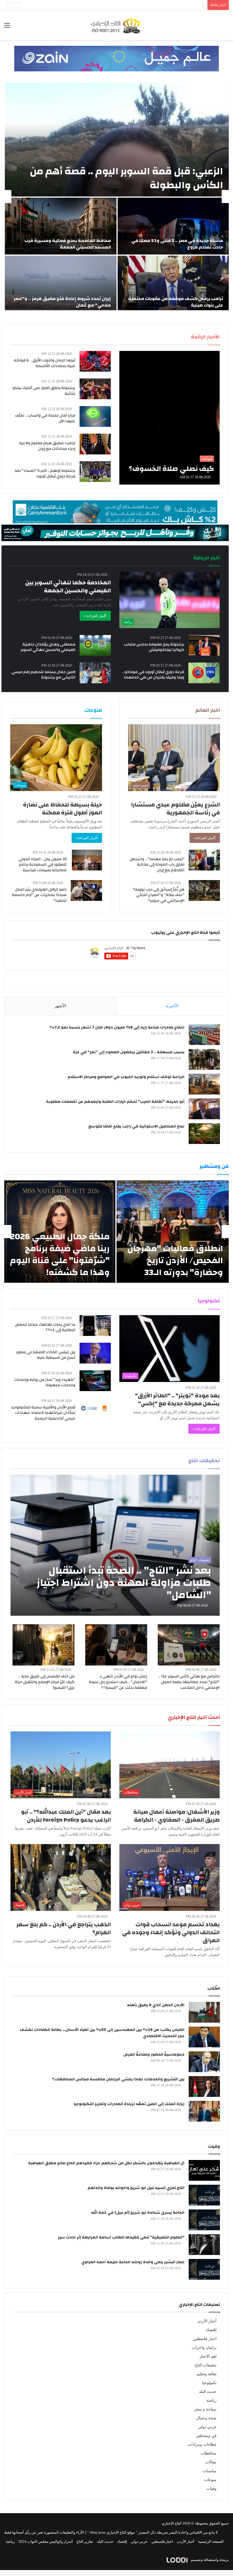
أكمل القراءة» (205, 838)
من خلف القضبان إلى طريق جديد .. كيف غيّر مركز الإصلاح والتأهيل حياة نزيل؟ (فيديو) (45, 1682)
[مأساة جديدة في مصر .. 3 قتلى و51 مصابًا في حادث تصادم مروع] (173, 226)
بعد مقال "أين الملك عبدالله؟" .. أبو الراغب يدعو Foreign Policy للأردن (66, 1816)
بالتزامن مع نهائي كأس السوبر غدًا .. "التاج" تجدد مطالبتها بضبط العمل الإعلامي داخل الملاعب (189, 1682)
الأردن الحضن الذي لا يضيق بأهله (156, 2005)
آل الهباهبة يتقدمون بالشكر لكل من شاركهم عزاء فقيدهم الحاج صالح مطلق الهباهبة (106, 2163)
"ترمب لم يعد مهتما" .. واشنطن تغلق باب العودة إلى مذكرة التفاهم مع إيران (157, 865)
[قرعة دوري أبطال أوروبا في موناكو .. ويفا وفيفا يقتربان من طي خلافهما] (204, 673)
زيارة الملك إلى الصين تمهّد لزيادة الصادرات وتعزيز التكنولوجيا (129, 2104)
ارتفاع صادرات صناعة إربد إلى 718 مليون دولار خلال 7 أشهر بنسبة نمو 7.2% (117, 1027)
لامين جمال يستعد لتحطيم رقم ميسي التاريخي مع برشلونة (43, 675)
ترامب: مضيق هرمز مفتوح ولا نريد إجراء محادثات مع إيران (47, 446)
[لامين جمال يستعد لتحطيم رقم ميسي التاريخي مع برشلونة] (95, 673)
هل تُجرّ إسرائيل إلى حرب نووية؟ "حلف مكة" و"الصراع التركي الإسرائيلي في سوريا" (159, 895)
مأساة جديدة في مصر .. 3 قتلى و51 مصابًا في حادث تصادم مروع (177, 244)
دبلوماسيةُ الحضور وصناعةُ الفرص (154, 2054)
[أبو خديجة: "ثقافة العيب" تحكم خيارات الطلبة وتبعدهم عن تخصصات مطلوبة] (204, 1109)
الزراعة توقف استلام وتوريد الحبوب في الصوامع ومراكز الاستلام (126, 1077)
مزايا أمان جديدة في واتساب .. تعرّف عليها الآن (45, 418)
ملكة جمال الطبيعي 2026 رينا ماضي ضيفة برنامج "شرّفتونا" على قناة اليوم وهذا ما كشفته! (60, 1254)
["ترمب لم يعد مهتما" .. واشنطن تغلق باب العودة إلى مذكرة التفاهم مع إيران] (204, 860)
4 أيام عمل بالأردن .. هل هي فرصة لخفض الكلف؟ (167, 5)
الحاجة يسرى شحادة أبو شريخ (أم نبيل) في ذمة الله (138, 2213)
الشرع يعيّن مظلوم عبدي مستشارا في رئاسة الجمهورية (175, 809)
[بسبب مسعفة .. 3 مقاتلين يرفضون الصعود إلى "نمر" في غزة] (204, 1059)
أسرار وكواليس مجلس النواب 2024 (46, 2541)
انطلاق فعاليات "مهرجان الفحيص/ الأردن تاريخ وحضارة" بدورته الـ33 (175, 1260)
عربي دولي (207, 2427)
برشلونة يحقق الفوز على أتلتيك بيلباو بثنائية (44, 391)
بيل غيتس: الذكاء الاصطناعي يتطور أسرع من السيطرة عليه (46, 1355)
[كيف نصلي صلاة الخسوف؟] (169, 418)
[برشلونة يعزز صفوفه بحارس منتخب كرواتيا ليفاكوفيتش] (204, 645)
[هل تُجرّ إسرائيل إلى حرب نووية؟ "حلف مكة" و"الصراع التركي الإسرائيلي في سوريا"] (204, 890)
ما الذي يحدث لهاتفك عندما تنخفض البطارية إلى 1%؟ (45, 1327)
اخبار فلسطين (205, 2339)
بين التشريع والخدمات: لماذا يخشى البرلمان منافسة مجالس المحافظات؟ (118, 2079)
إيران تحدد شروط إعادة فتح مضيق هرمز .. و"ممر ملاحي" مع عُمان (62, 302)
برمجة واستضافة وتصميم (209, 2560)
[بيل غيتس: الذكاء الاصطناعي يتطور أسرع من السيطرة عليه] (95, 1353)
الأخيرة (172, 1006)
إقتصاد (211, 2330)
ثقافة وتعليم (207, 2374)
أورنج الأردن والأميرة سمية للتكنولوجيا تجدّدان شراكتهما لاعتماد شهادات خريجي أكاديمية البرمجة (43, 1413)
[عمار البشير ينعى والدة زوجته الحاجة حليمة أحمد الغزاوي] (204, 2269)
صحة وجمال (206, 2418)
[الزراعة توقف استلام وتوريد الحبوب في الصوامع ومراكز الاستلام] (204, 1084)
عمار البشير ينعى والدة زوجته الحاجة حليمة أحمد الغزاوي (133, 2262)
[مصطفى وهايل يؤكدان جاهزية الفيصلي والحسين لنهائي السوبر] (95, 645)
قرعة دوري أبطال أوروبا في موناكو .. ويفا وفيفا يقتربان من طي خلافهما (153, 675)
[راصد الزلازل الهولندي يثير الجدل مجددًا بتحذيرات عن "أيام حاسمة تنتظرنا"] (86, 890)
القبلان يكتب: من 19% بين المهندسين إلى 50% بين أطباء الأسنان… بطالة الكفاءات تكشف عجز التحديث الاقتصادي (102, 2033)
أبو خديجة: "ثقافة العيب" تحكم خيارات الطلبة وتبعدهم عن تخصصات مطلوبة (115, 1102)
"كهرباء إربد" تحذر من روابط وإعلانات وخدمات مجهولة (45, 1383)
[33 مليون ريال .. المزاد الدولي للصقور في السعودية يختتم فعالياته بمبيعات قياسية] (87, 860)
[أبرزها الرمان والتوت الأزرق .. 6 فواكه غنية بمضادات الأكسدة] (95, 361)
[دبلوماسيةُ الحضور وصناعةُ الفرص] (204, 2062)
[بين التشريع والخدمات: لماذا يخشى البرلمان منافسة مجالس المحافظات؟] (204, 2086)
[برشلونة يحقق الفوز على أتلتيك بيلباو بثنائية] (95, 389)
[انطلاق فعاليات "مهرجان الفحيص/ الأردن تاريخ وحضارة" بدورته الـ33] (173, 1232)
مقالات (211, 2462)
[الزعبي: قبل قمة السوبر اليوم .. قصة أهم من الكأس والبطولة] (117, 140)
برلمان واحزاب (204, 2348)
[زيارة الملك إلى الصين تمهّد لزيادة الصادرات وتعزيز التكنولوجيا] (204, 2111)
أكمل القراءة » (95, 616)
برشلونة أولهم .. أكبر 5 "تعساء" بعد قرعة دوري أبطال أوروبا (45, 473)
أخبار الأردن (207, 2321)
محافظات (209, 2453)
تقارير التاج (85, 2541)
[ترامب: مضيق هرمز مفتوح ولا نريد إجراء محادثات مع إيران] (95, 444)
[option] (116, 196)
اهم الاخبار (208, 2356)
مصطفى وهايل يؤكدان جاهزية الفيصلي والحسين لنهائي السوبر (48, 647)
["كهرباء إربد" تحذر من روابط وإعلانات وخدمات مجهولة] (95, 1381)
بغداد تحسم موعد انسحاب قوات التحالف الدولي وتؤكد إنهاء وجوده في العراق (171, 1932)
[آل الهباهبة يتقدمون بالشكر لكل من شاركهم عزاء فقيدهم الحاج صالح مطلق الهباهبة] (204, 2170)
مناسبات (210, 2471)
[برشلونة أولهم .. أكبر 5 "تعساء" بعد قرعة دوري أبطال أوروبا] (95, 472)
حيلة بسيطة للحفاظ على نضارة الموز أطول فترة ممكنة (63, 809)
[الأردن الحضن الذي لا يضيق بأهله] (204, 2012)
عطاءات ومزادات (202, 2444)
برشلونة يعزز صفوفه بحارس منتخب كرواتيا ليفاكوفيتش (154, 647)
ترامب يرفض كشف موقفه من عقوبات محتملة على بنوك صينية (176, 302)
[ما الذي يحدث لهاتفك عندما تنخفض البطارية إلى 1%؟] (95, 1326)
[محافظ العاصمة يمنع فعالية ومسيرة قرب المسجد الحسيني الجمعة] (61, 226)
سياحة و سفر (205, 2409)
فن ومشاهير (206, 2436)
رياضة (212, 2400)
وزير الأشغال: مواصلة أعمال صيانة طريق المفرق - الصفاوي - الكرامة (176, 1816)
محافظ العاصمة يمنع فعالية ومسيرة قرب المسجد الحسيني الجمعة (68, 244)
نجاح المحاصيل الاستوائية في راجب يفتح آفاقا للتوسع (136, 1126)
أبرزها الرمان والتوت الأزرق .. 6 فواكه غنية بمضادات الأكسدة (45, 363)
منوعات (210, 2480)
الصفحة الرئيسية (211, 2541)
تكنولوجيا (209, 2383)
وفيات (212, 2489)
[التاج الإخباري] (116, 25)
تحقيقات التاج (206, 2365)
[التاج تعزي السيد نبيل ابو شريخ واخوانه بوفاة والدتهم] (204, 2195)
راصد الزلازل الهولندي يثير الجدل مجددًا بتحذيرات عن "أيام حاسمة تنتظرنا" (39, 895)
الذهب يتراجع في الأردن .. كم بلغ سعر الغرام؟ (64, 1928)
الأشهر (60, 1006)
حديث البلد (208, 2392)
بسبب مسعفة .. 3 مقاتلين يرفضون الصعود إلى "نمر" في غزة (129, 1052)
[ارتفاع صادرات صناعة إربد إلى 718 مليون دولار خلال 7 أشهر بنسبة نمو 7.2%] (204, 1035)
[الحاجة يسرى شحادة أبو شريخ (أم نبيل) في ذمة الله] (204, 2220)
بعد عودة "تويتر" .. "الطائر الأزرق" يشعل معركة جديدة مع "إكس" (177, 1399)
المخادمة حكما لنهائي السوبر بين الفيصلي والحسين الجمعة (68, 586)
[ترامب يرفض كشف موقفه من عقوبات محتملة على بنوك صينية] (173, 284)
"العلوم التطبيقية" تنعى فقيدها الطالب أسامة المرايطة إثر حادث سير (121, 2237)
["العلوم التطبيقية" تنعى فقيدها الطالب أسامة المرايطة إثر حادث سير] (204, 2245)
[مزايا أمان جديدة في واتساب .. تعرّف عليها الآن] (95, 416)
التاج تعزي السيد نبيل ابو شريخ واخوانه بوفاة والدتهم (136, 2188)
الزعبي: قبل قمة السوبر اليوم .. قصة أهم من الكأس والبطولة (126, 178)
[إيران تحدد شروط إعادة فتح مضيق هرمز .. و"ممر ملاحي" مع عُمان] (61, 284)
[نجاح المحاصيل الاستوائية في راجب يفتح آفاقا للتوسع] (204, 1134)
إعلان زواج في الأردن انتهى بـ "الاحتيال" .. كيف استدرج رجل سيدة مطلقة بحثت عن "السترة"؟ (118, 1682)
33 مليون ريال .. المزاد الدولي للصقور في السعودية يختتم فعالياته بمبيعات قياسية (42, 865)
